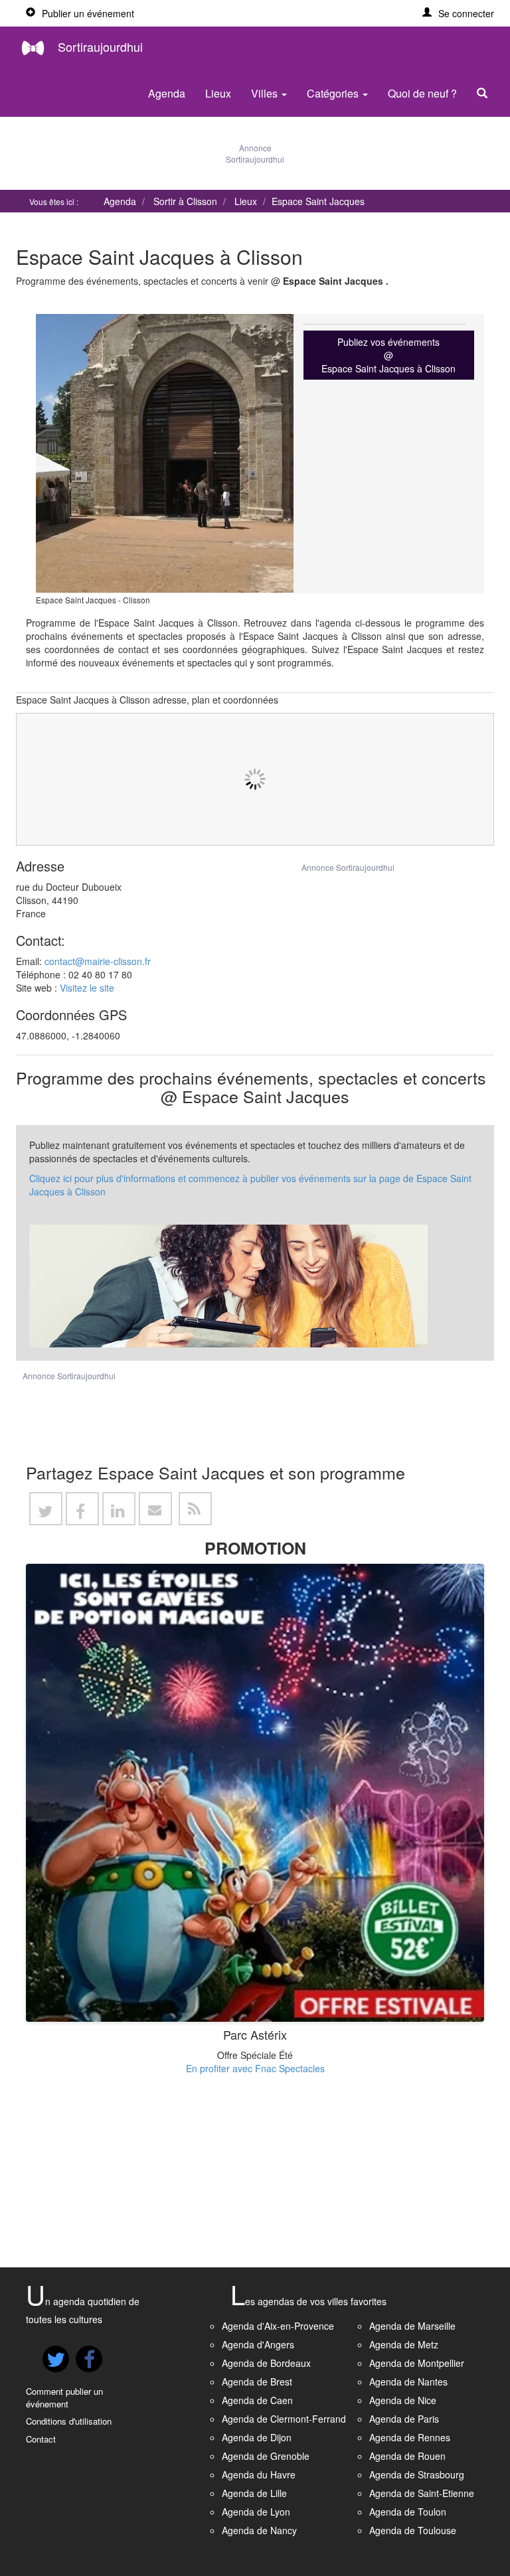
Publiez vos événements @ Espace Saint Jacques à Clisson (388, 355)
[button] (458, 13)
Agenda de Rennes (410, 2437)
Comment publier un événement (64, 2397)
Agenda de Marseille (412, 2326)
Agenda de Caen (257, 2400)
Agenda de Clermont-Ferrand (284, 2419)
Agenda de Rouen (407, 2456)
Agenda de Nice (403, 2400)
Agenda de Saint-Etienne (422, 2493)
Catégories (334, 93)
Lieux (218, 93)
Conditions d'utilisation (69, 2421)
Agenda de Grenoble (266, 2456)
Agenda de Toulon (408, 2512)
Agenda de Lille (254, 2493)
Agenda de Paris (404, 2419)
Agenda (167, 93)
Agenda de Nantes (408, 2382)
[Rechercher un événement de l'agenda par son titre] (485, 94)
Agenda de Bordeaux (266, 2363)
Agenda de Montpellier (417, 2363)
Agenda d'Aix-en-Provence (278, 2326)
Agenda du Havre (259, 2474)
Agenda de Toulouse (413, 2530)
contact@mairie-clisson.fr (98, 961)
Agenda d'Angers (258, 2344)
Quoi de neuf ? (422, 93)
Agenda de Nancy (259, 2530)
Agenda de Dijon (257, 2437)
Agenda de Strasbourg (417, 2474)
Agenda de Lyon (256, 2512)
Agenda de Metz (404, 2344)
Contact (41, 2439)
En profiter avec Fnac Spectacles (255, 2068)
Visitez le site (87, 988)
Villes (266, 93)
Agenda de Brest (257, 2382)
